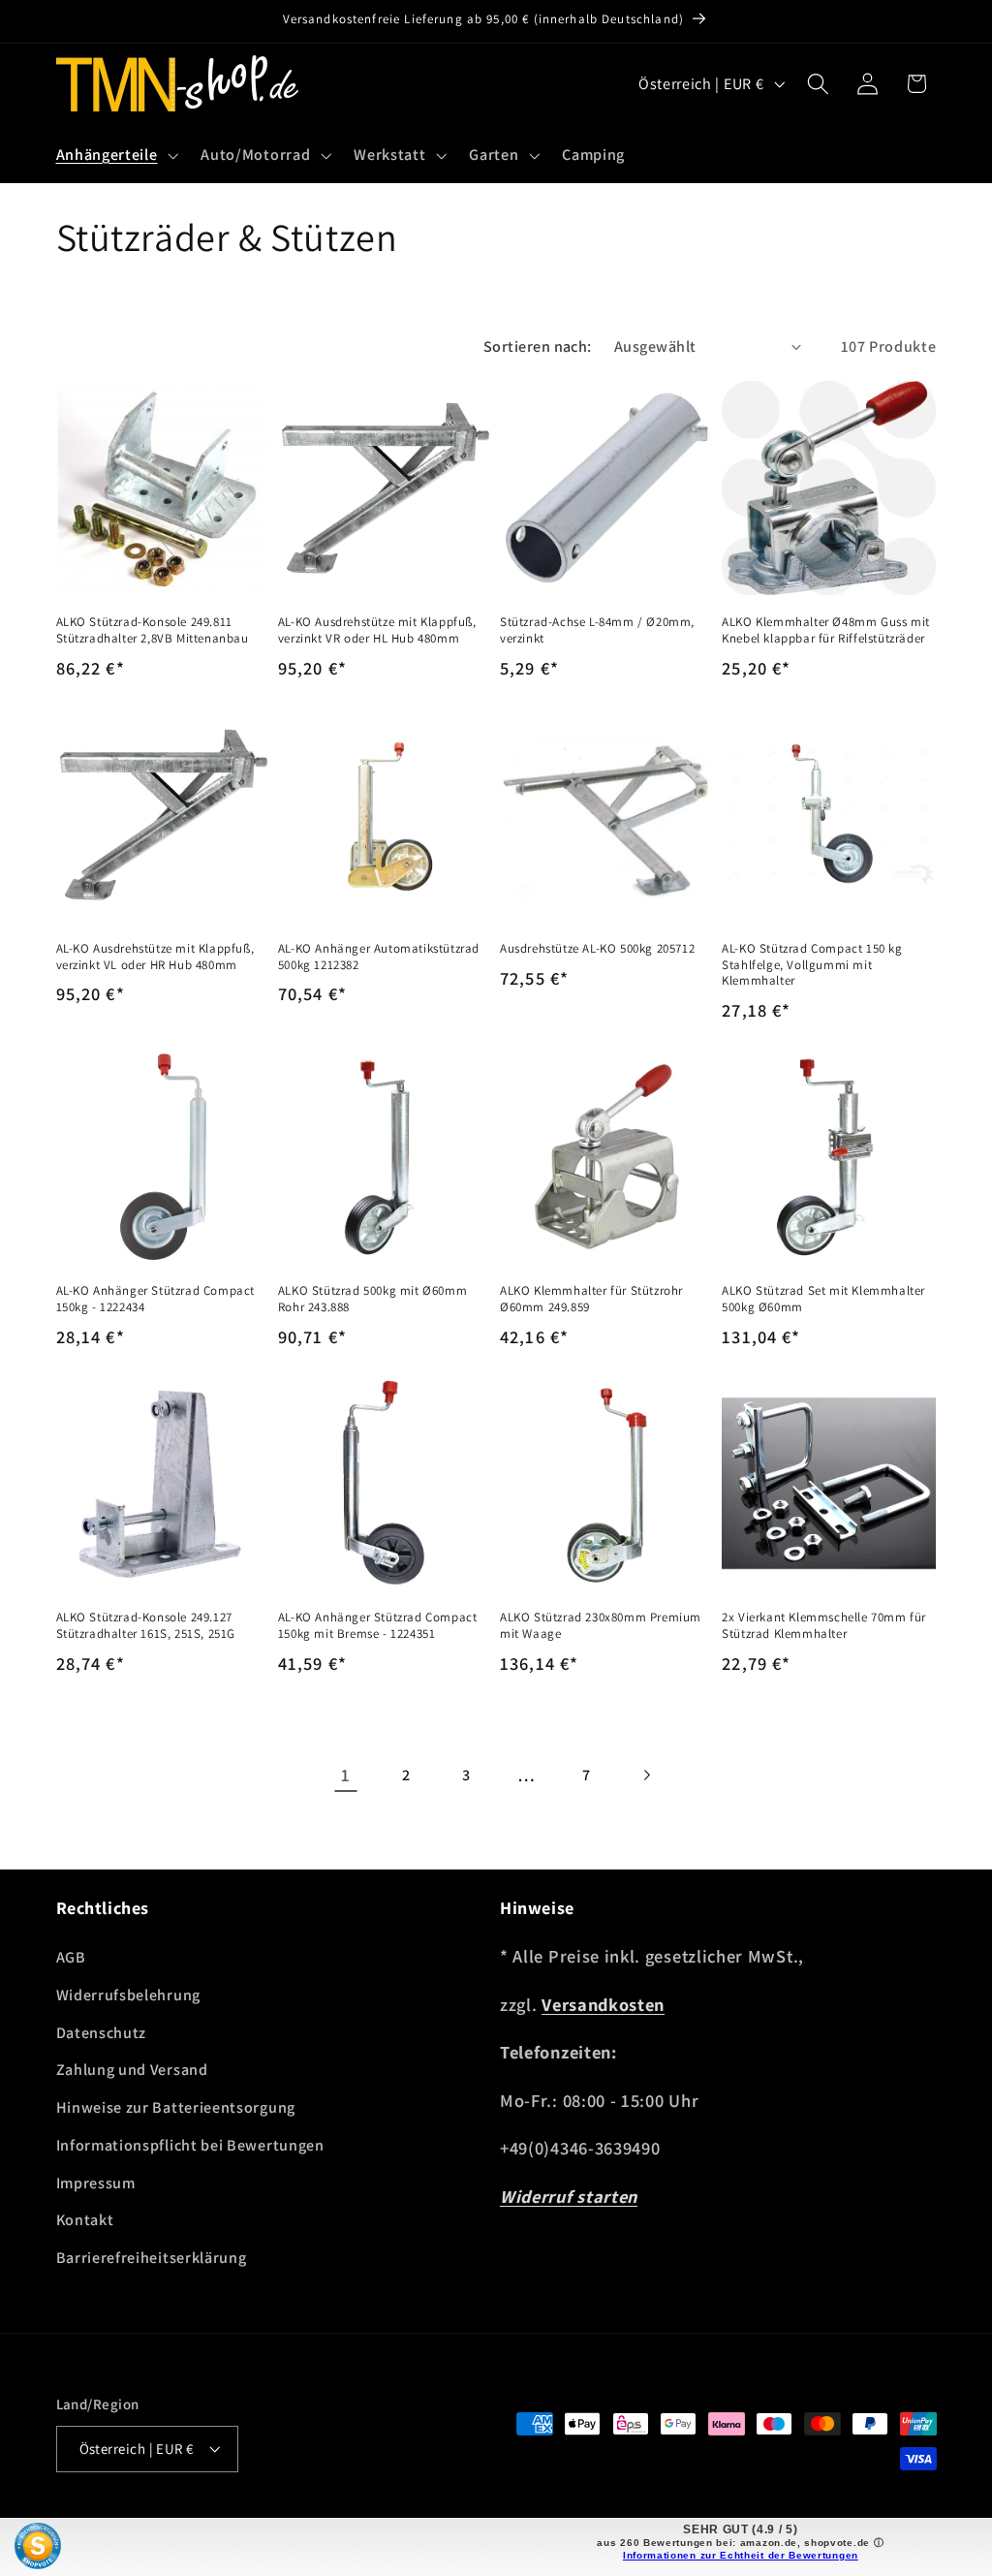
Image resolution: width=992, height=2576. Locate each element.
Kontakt (85, 2220)
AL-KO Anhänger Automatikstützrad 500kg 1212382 (379, 957)
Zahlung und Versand (132, 2070)
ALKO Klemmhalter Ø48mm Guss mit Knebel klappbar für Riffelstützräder (826, 630)
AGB (71, 1957)
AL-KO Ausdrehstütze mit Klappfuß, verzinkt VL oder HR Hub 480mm (155, 957)
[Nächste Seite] (647, 1775)
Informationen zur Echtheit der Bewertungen (741, 2555)
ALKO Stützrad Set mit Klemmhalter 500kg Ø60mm (823, 1299)
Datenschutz (102, 2033)
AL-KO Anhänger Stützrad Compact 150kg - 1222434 (156, 1299)
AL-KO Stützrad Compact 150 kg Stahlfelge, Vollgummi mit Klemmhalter (812, 965)
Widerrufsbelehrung (128, 1995)
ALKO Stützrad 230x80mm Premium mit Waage (601, 1626)
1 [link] (346, 1775)
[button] (115, 155)
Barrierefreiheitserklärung (152, 2258)
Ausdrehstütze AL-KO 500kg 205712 (597, 949)
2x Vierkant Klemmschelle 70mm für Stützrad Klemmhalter (824, 1626)
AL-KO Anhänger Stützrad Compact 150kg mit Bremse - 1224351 (378, 1626)
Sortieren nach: (538, 346)
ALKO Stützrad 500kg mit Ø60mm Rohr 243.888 (372, 1299)
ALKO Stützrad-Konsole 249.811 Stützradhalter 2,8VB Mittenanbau (153, 630)
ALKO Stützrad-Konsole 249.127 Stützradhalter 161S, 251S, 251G (146, 1626)
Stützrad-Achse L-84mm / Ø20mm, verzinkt (597, 630)
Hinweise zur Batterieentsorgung (176, 2107)
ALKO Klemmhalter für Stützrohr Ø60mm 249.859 (591, 1299)
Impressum (96, 2183)
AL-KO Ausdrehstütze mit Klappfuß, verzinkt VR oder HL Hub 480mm (377, 630)
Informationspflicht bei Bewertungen (190, 2145)
